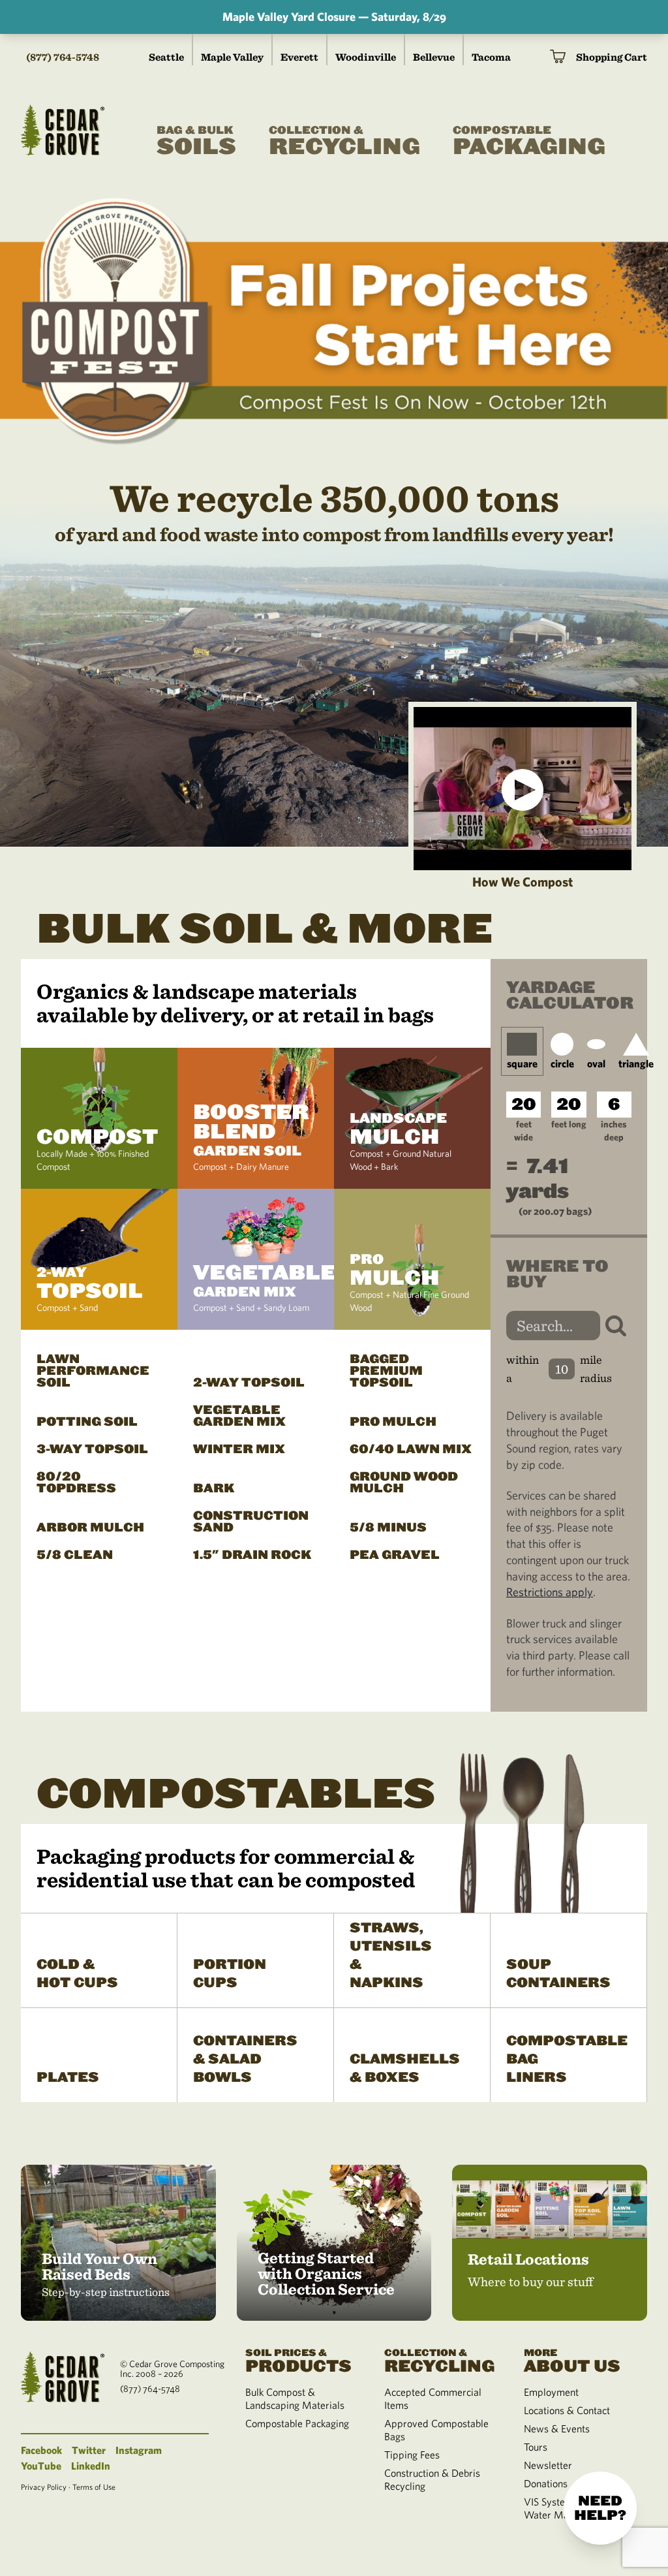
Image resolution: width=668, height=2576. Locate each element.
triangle (636, 1063)
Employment (551, 2392)
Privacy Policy (44, 2487)
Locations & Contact (567, 2410)
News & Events (557, 2428)
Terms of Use (94, 2487)
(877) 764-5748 (63, 57)
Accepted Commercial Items (433, 2398)
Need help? (600, 2508)
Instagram (139, 2450)
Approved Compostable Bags (436, 2430)
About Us (572, 2360)
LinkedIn (91, 2466)
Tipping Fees (412, 2455)
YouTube (41, 2466)
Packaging (529, 142)
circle (562, 1063)
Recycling (344, 142)
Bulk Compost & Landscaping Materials (295, 2398)
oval (596, 1063)
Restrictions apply (550, 1592)
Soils (196, 142)
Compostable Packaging (297, 2423)
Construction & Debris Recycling (432, 2479)
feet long (569, 1124)
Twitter (89, 2450)
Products (298, 2360)
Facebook (41, 2450)
